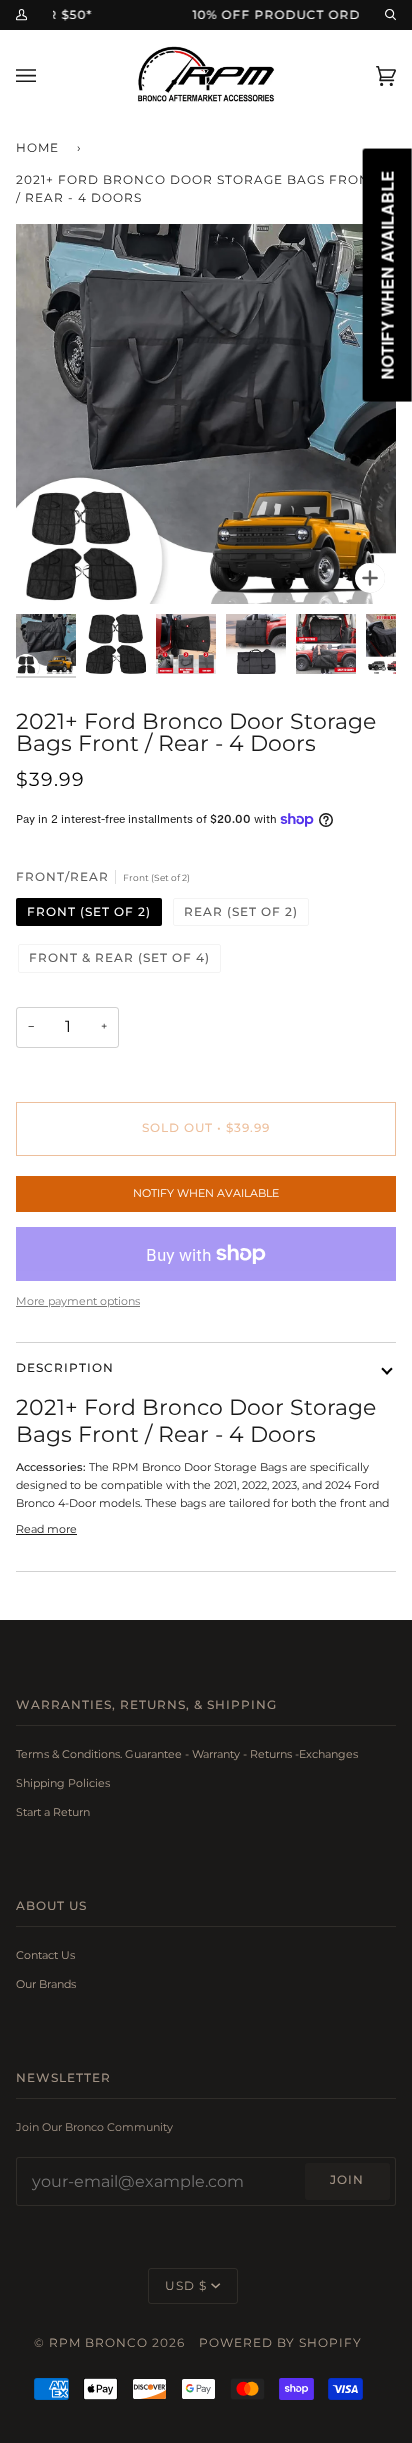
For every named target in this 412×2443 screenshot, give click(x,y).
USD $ (186, 2286)
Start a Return (53, 1812)
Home (37, 148)
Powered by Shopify (280, 2343)
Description (65, 1368)
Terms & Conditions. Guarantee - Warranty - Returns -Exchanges (187, 1754)
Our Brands (46, 1984)
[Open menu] (46, 75)
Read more (46, 1529)
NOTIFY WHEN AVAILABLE (206, 1193)
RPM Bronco (98, 2343)
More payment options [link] (78, 1301)
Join (347, 2180)
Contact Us (45, 1955)
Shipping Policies (63, 1783)
